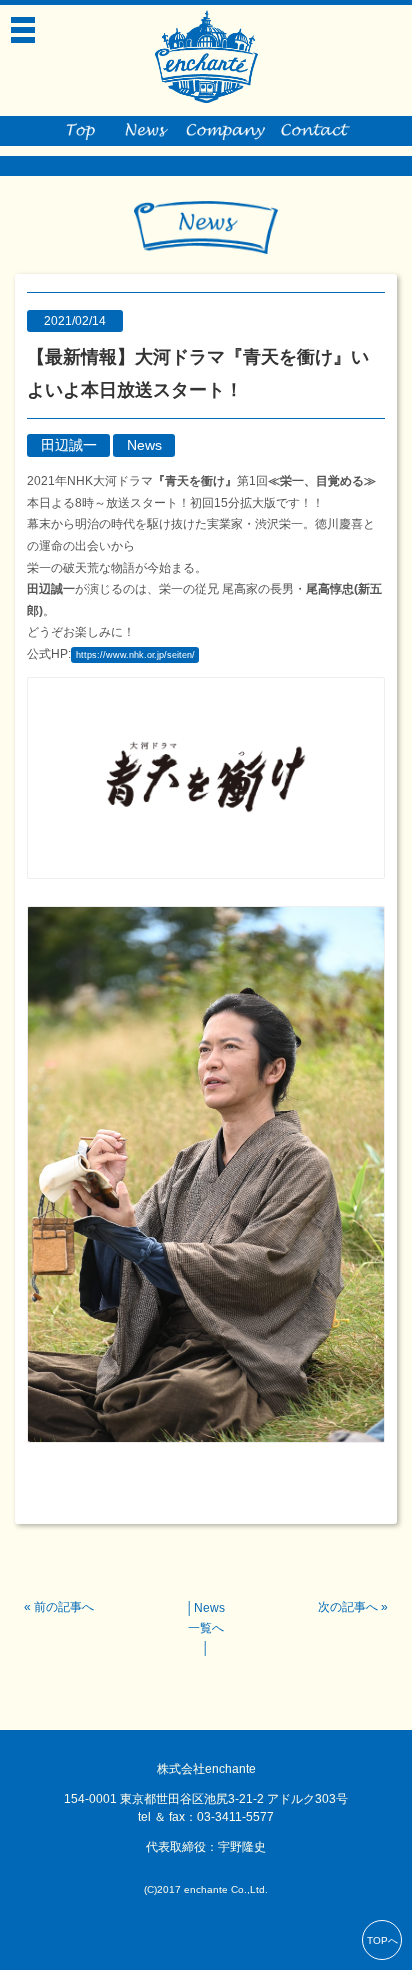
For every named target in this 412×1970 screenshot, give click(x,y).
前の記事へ (64, 1607)
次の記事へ (348, 1607)
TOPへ (382, 1940)
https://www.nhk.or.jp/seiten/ (135, 655)
